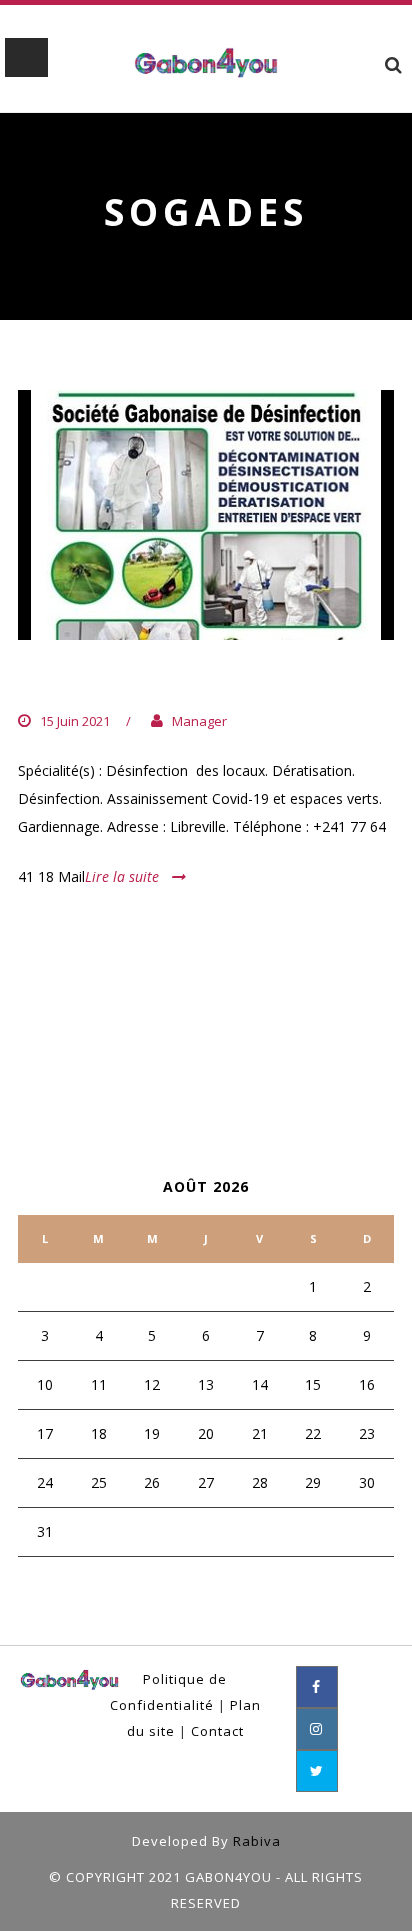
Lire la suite (122, 876)
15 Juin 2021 (75, 721)
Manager (199, 721)
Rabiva (257, 1841)
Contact (217, 1731)
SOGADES (67, 681)
